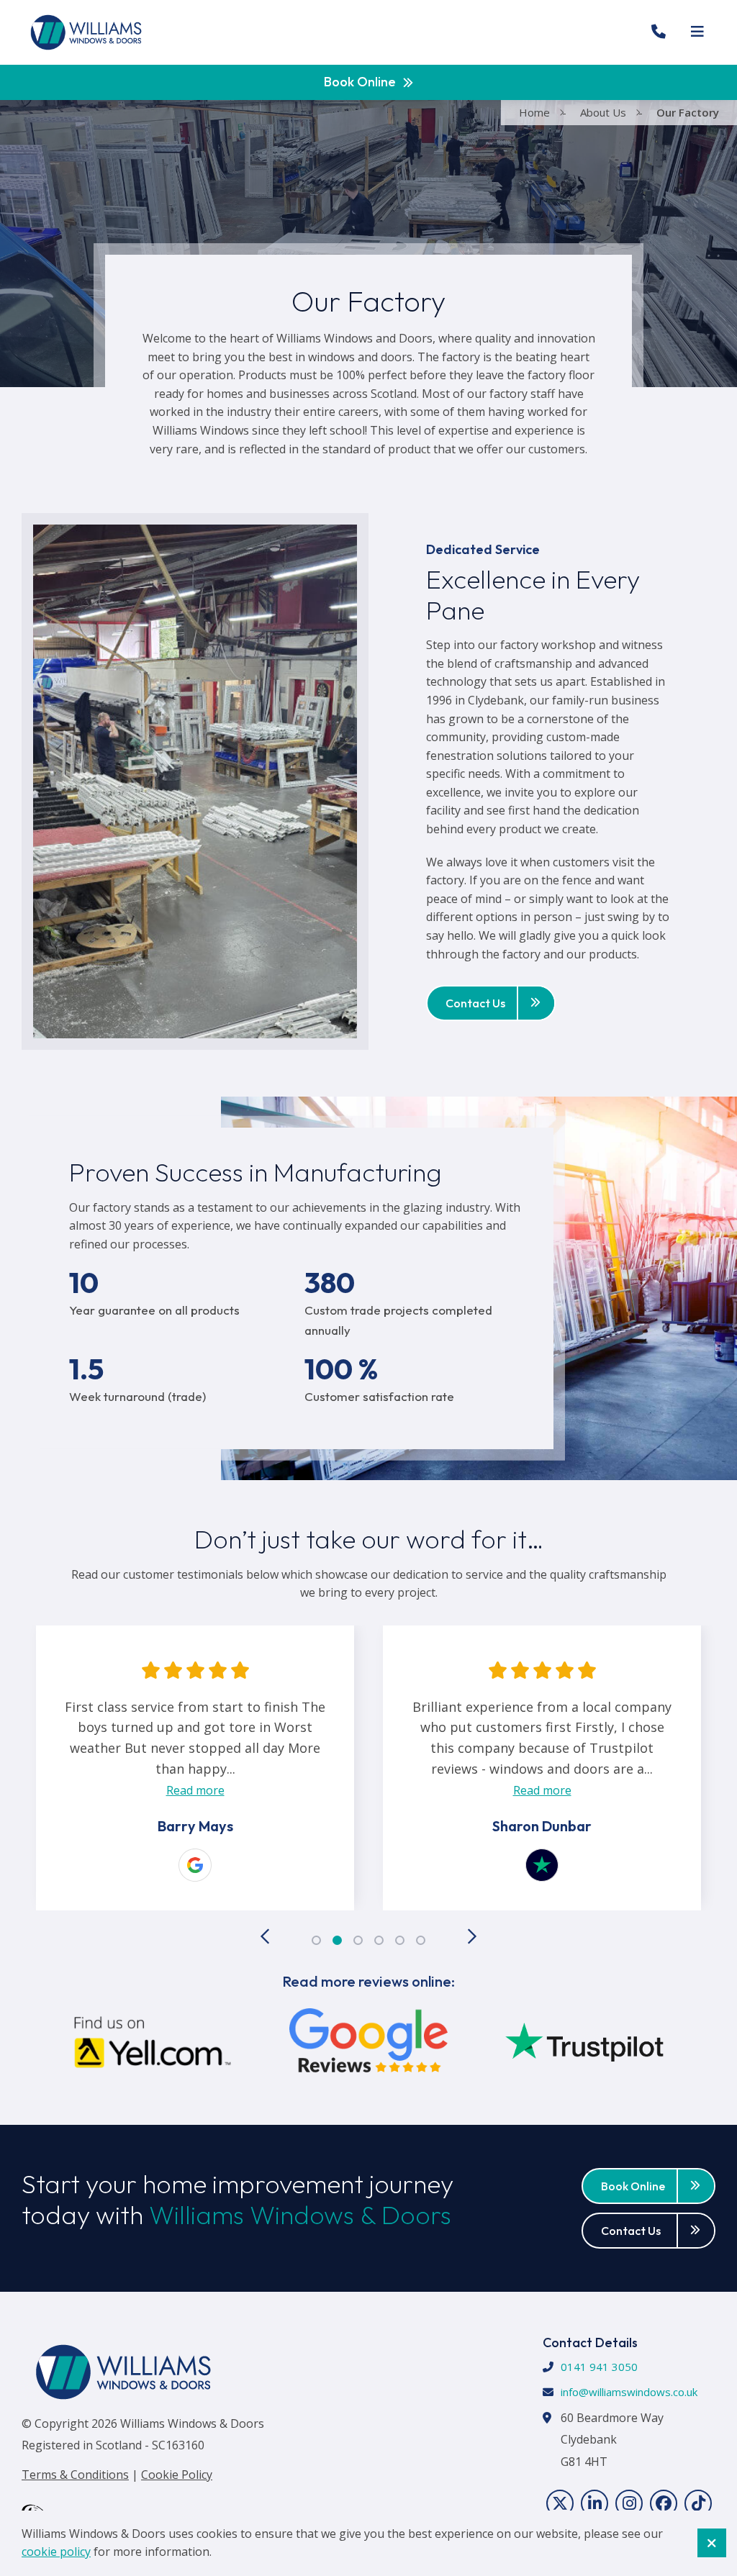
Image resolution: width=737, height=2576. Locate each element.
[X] (560, 2503)
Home (534, 112)
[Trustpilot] (195, 1865)
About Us (603, 112)
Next (471, 1936)
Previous (266, 1936)
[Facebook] (664, 2503)
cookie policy (56, 2552)
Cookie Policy (177, 2475)
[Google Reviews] (368, 2045)
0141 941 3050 (599, 2367)
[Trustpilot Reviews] (584, 2045)
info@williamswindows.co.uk (629, 2392)
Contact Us (475, 1003)
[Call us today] (659, 32)
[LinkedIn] (594, 2503)
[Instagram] (629, 2503)
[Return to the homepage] (86, 32)
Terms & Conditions (75, 2475)
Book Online (360, 82)
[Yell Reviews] (153, 2045)
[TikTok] (698, 2503)
